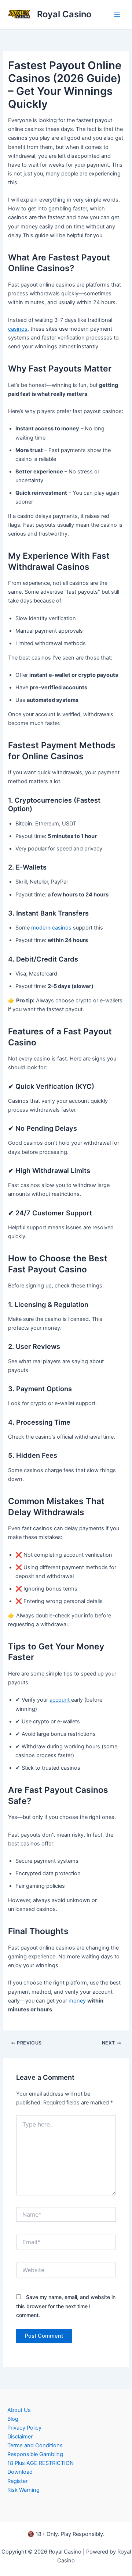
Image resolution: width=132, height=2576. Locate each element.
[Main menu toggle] (117, 15)
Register (17, 2481)
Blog (13, 2419)
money (77, 2001)
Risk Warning (23, 2490)
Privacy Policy (24, 2428)
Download (20, 2472)
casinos (18, 329)
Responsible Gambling (35, 2454)
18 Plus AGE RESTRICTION (41, 2463)
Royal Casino (64, 14)
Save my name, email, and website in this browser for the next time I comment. (66, 2306)
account (60, 1700)
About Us (19, 2410)
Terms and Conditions (35, 2445)
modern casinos (51, 928)
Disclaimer (20, 2437)
